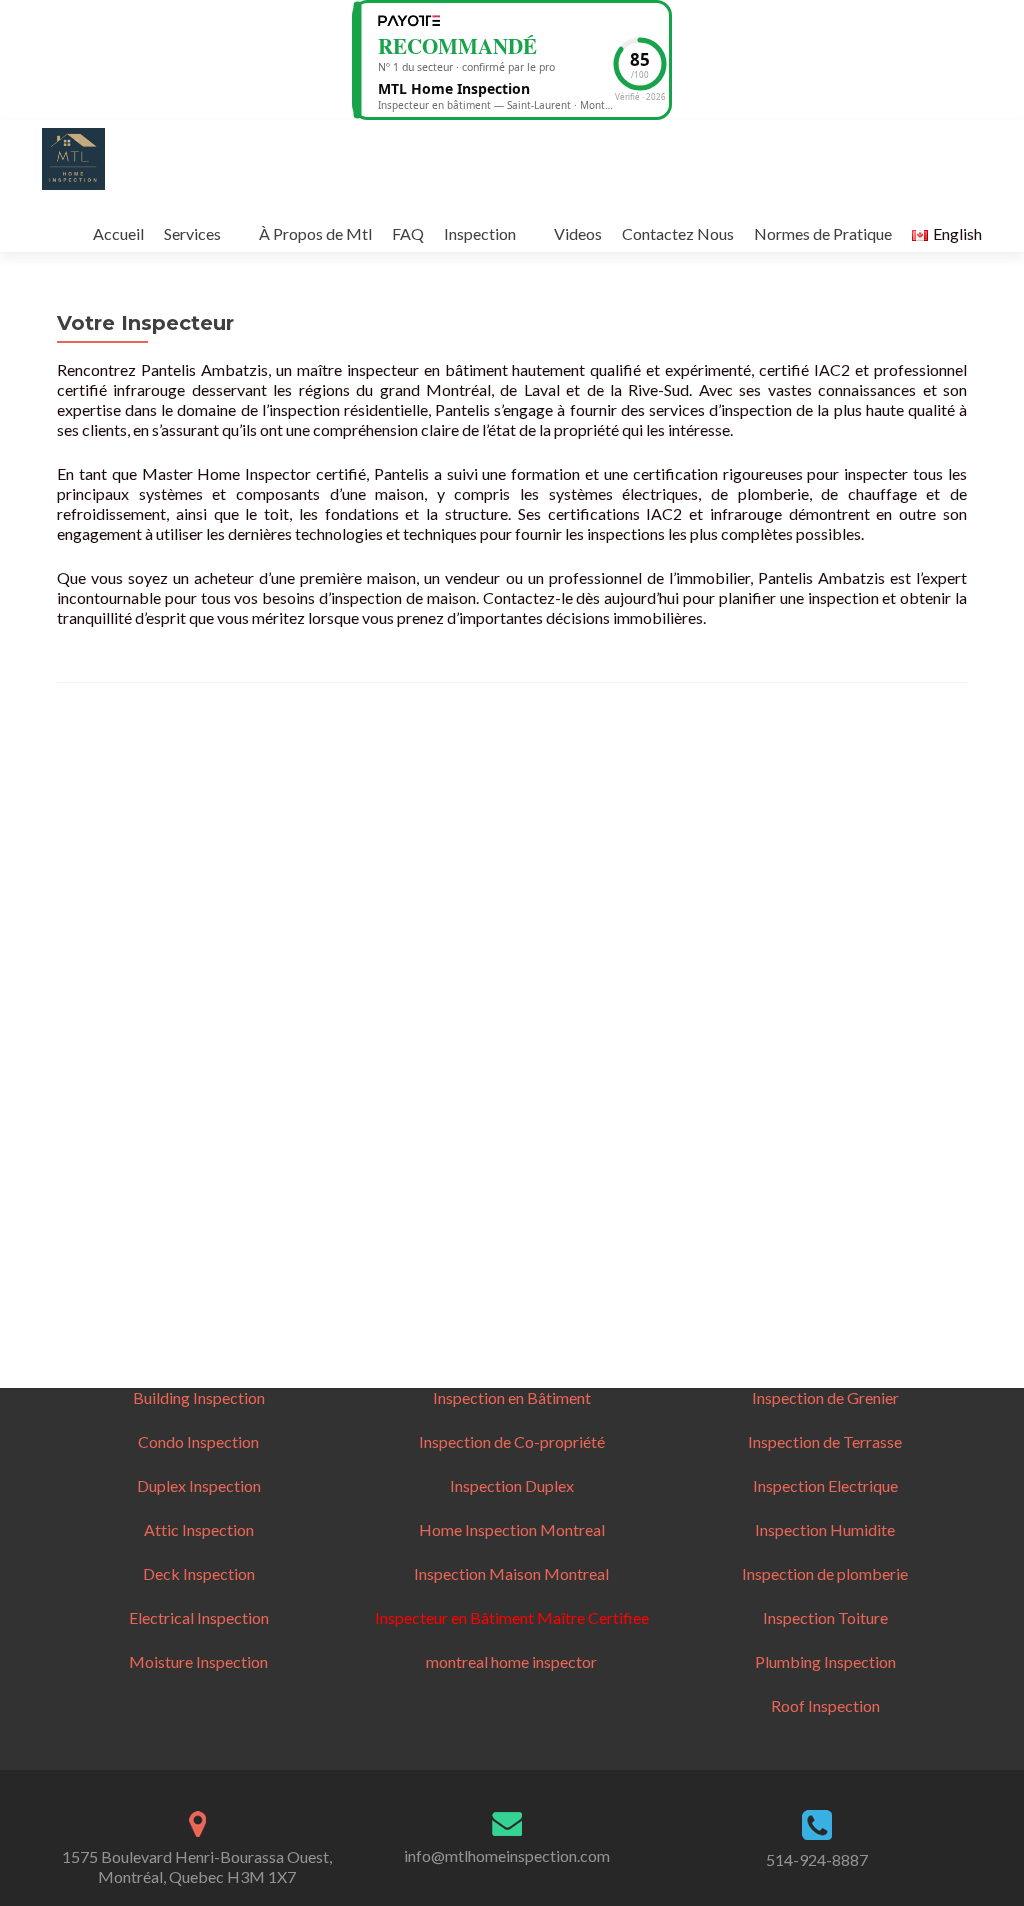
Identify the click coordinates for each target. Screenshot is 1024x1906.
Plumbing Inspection (825, 1661)
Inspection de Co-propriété (512, 1441)
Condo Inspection (198, 1441)
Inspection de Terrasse (825, 1441)
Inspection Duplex (512, 1485)
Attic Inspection (199, 1529)
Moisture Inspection (198, 1661)
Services (192, 233)
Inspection (480, 233)
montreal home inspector (511, 1661)
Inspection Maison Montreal (511, 1573)
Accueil (118, 233)
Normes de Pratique (823, 233)
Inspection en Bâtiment (512, 1397)
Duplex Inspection (199, 1485)
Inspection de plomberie (825, 1573)
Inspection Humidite (825, 1529)
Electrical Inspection (199, 1617)
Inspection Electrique (825, 1485)
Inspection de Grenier (825, 1397)
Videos (578, 233)
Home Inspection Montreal (512, 1529)
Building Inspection (199, 1397)
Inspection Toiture (825, 1617)
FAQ (408, 233)
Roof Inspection (825, 1705)
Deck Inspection (199, 1573)
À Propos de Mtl (315, 233)
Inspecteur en (422, 1617)
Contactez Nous (678, 233)
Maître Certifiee (591, 1617)
